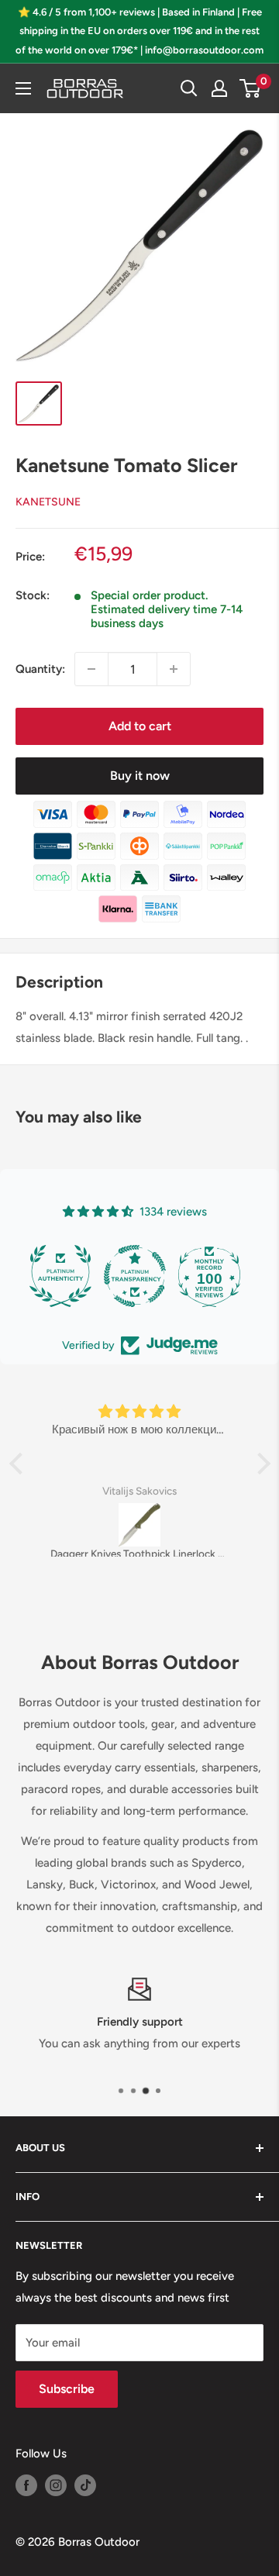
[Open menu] (23, 88)
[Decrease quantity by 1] (91, 669)
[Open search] (189, 88)
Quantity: (40, 669)
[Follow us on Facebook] (26, 2485)
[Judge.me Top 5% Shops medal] (209, 1276)
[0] (251, 88)
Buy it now (140, 776)
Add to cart (140, 726)
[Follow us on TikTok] (85, 2485)
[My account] (219, 88)
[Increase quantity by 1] (174, 669)
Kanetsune (48, 502)
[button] (19, 1464)
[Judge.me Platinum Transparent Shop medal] (60, 1276)
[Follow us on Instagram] (56, 2485)
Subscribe (67, 2389)
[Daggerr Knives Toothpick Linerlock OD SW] (140, 1525)
